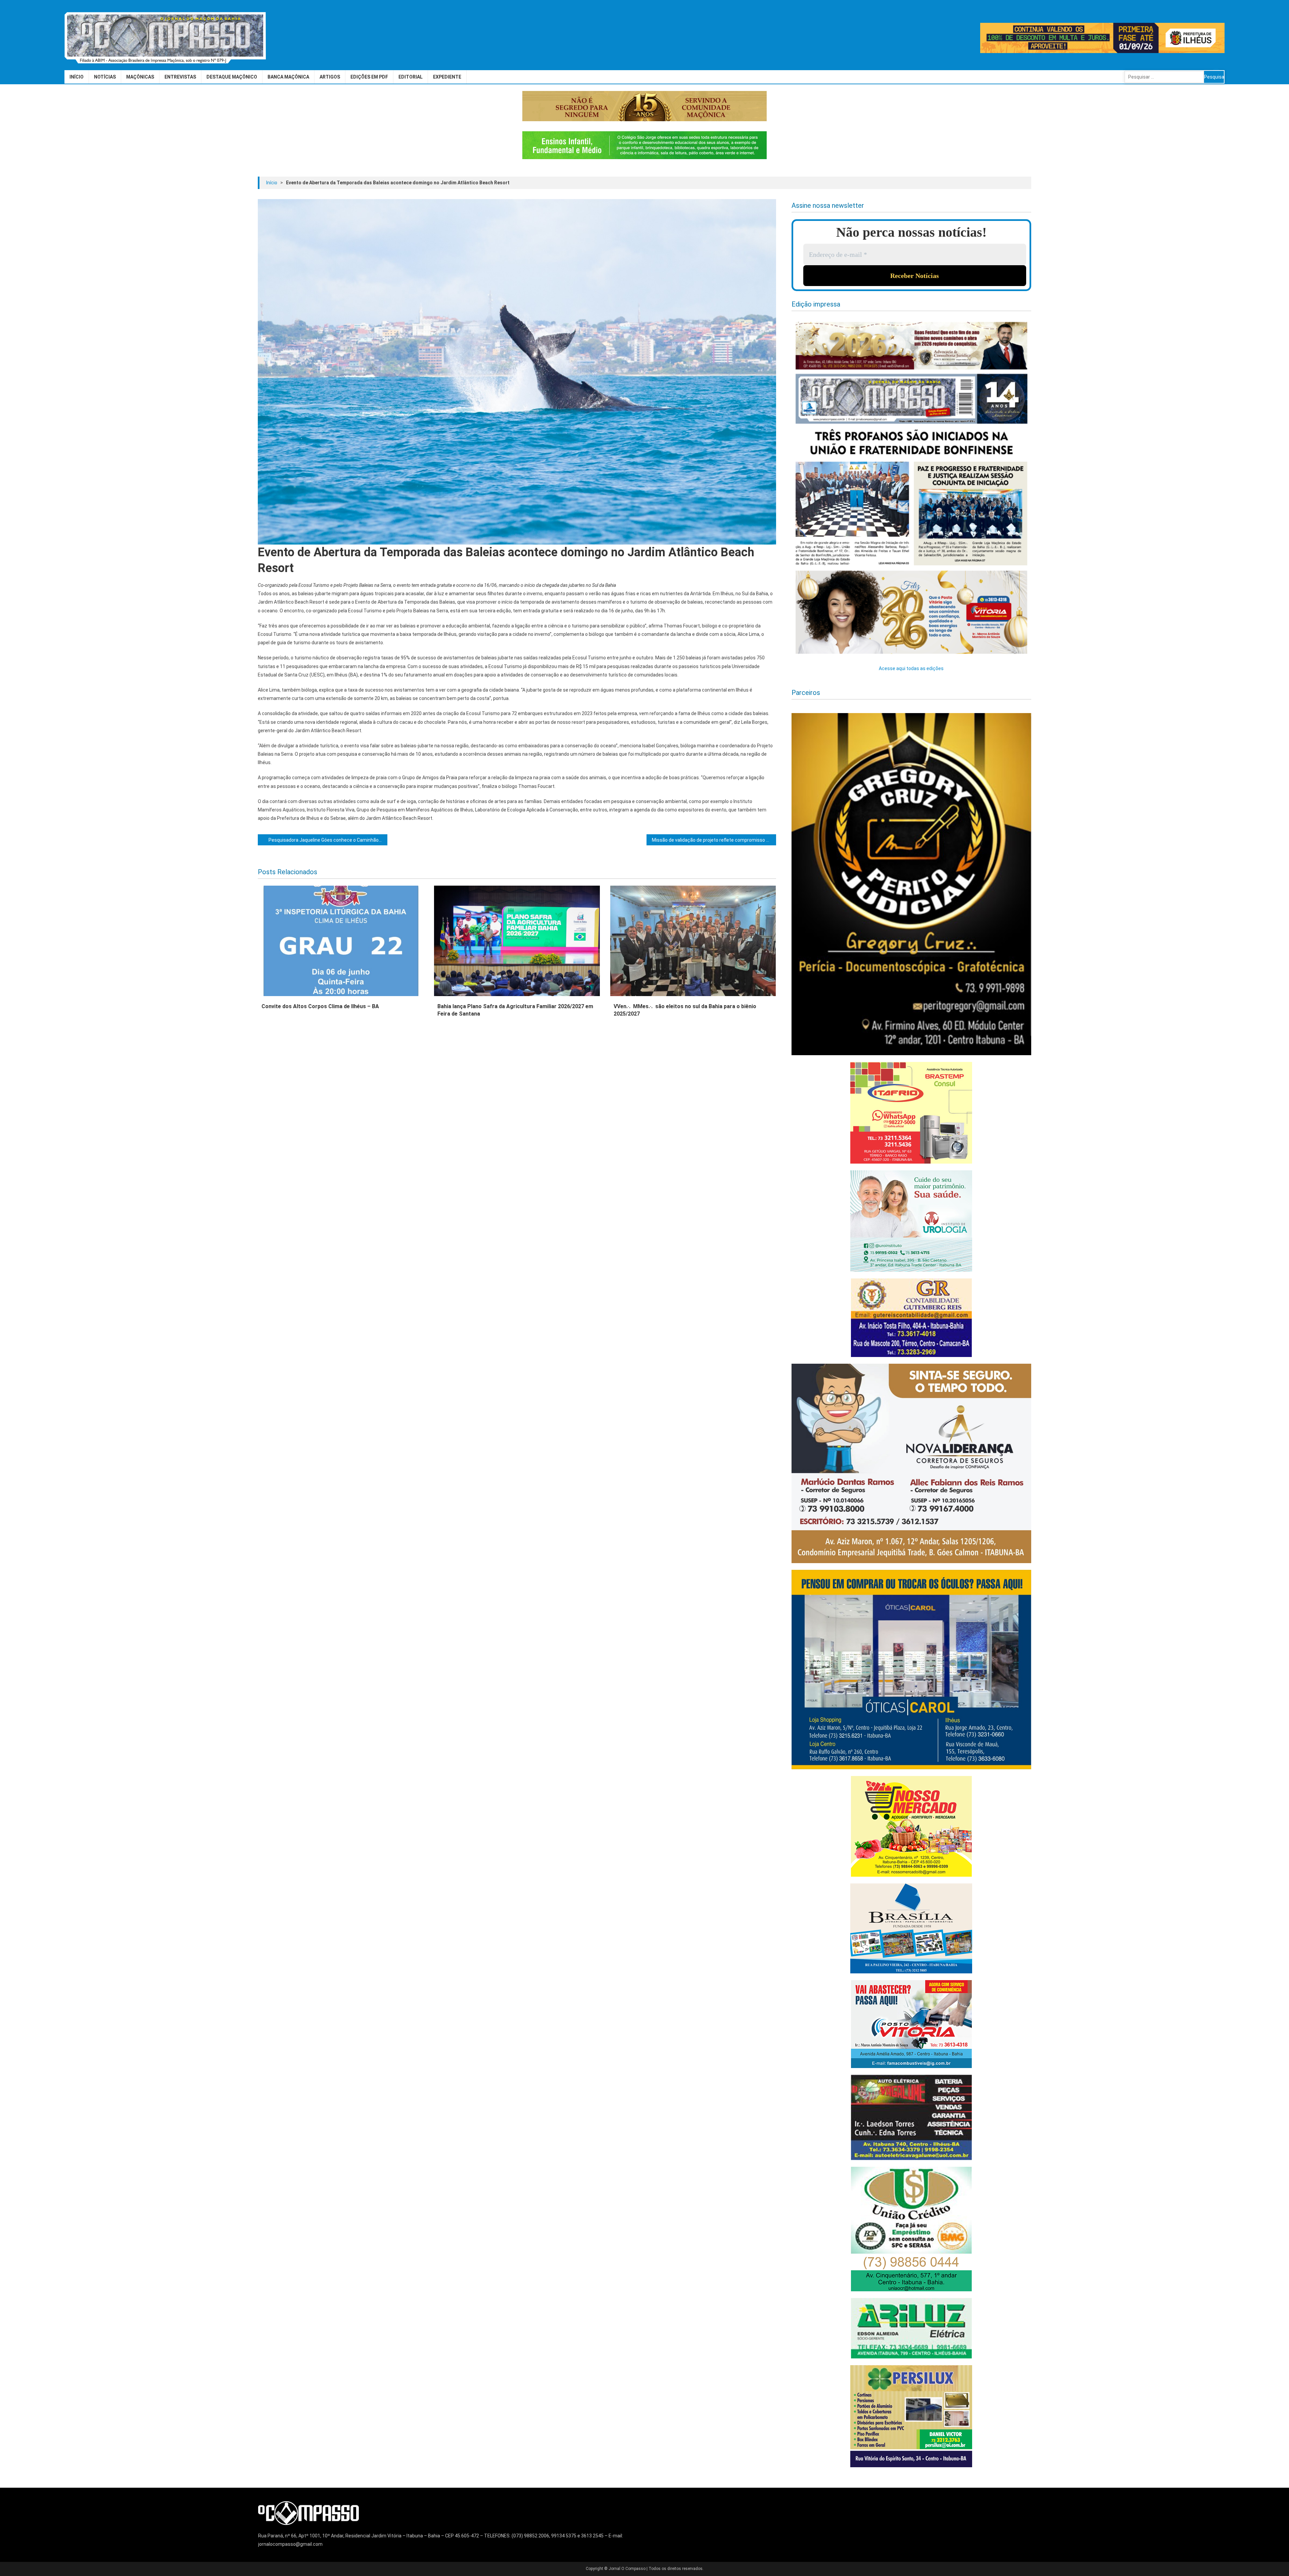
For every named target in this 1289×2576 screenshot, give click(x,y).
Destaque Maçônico (232, 77)
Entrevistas (180, 77)
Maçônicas (140, 77)
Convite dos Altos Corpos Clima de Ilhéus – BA (320, 1006)
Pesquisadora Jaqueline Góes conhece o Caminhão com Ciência (328, 840)
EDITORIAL (411, 77)
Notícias (105, 77)
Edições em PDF (369, 77)
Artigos (330, 77)
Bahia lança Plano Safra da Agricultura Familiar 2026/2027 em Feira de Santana (515, 1010)
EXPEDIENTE (447, 77)
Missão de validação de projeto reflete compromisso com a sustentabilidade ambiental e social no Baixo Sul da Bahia (714, 840)
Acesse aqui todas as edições (911, 668)
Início (77, 77)
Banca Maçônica (288, 77)
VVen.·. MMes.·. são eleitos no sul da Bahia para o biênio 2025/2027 (685, 1010)
